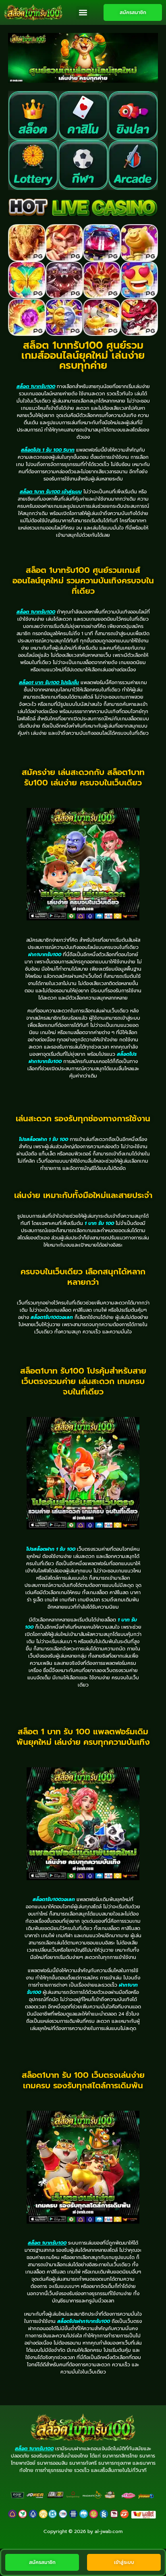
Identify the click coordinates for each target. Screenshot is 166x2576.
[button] (83, 13)
